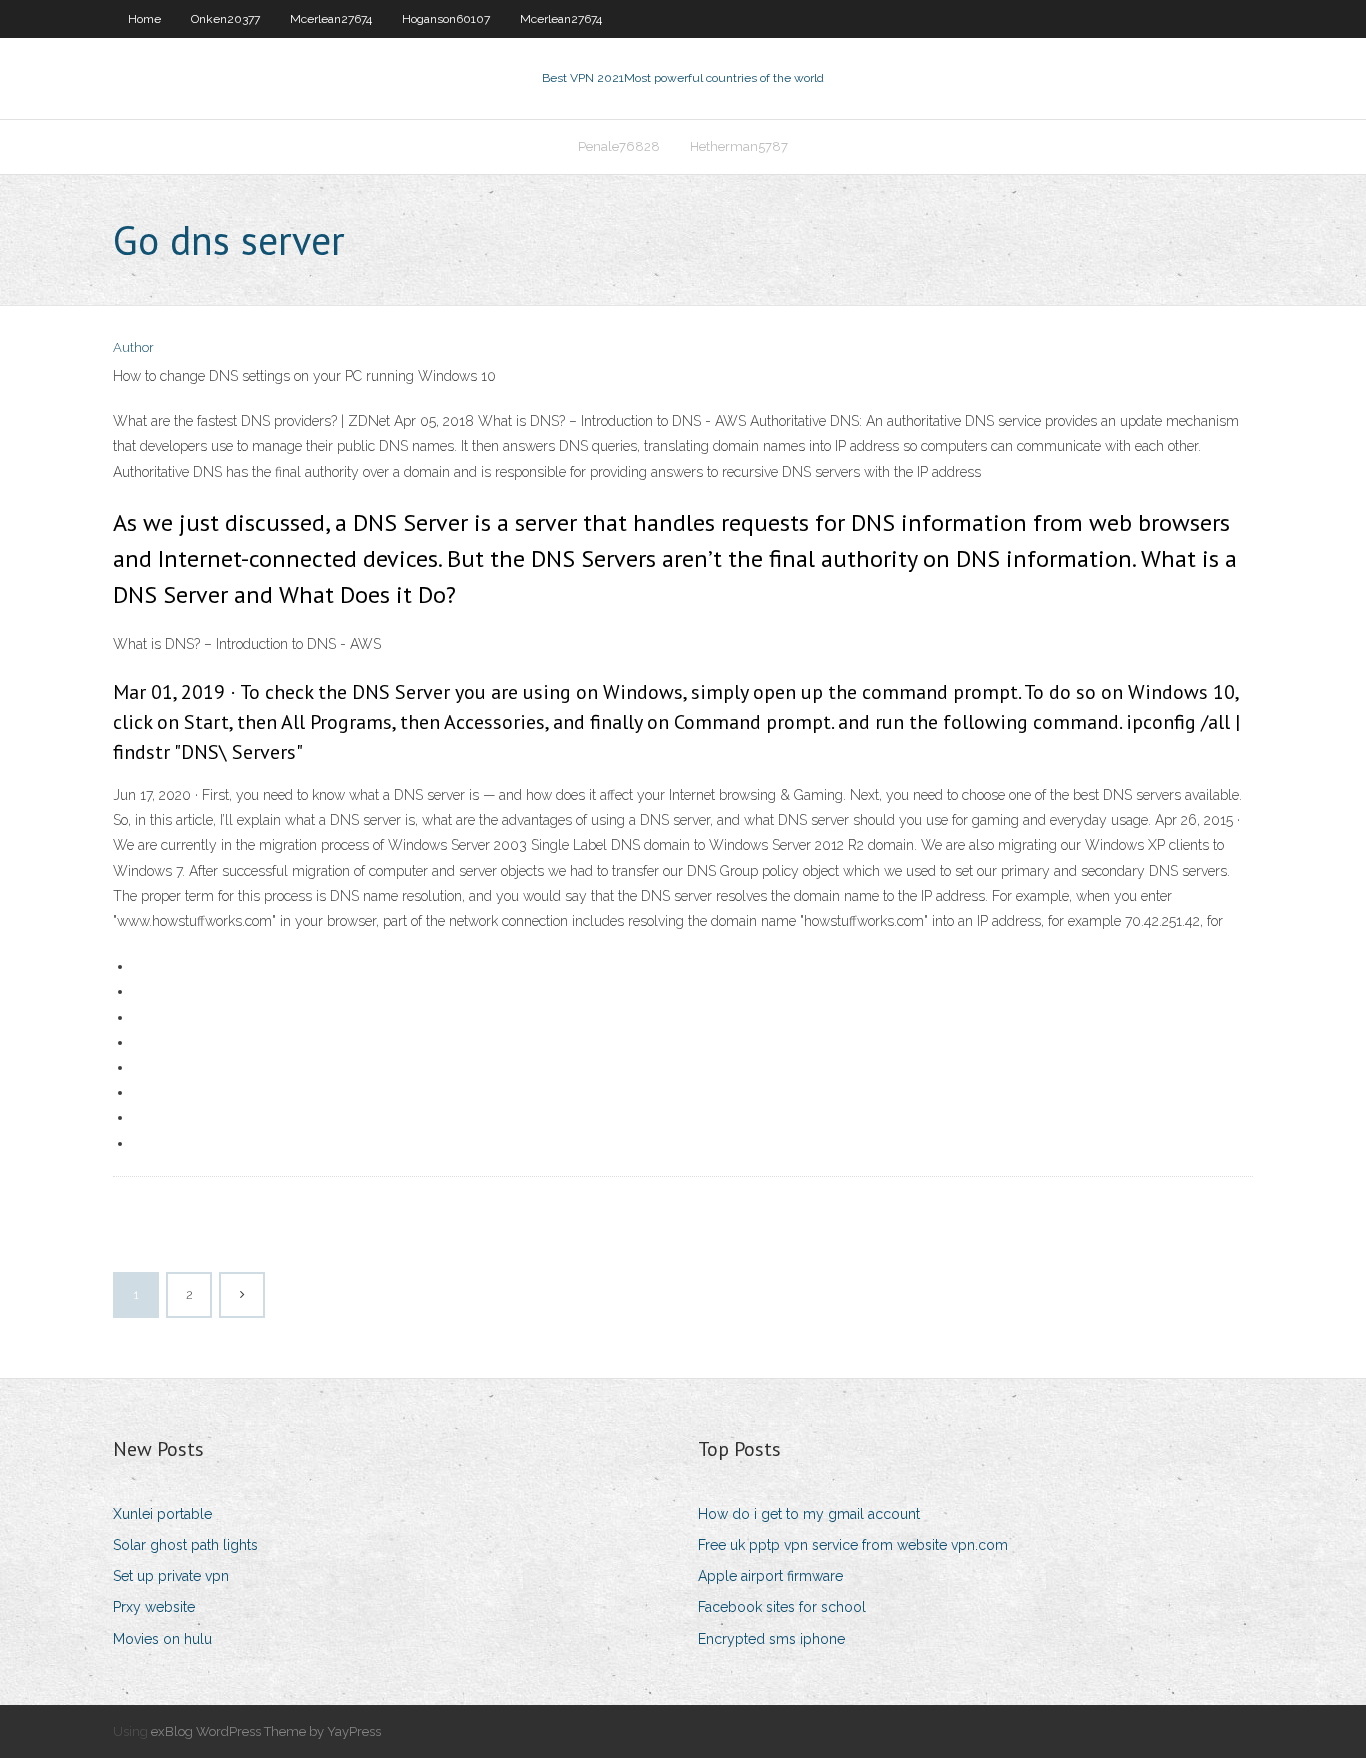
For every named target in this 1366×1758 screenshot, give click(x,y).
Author (133, 347)
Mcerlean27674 (331, 19)
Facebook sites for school (782, 1607)
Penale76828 (619, 146)
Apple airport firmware (770, 1576)
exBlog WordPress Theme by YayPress (266, 1731)
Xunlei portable (162, 1514)
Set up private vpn (171, 1576)
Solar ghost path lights (185, 1545)
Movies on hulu (162, 1639)
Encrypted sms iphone (771, 1639)
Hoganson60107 (446, 19)
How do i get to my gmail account (809, 1514)
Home (144, 19)
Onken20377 (225, 19)
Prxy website (154, 1607)
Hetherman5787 (739, 146)
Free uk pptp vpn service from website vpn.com (853, 1545)
